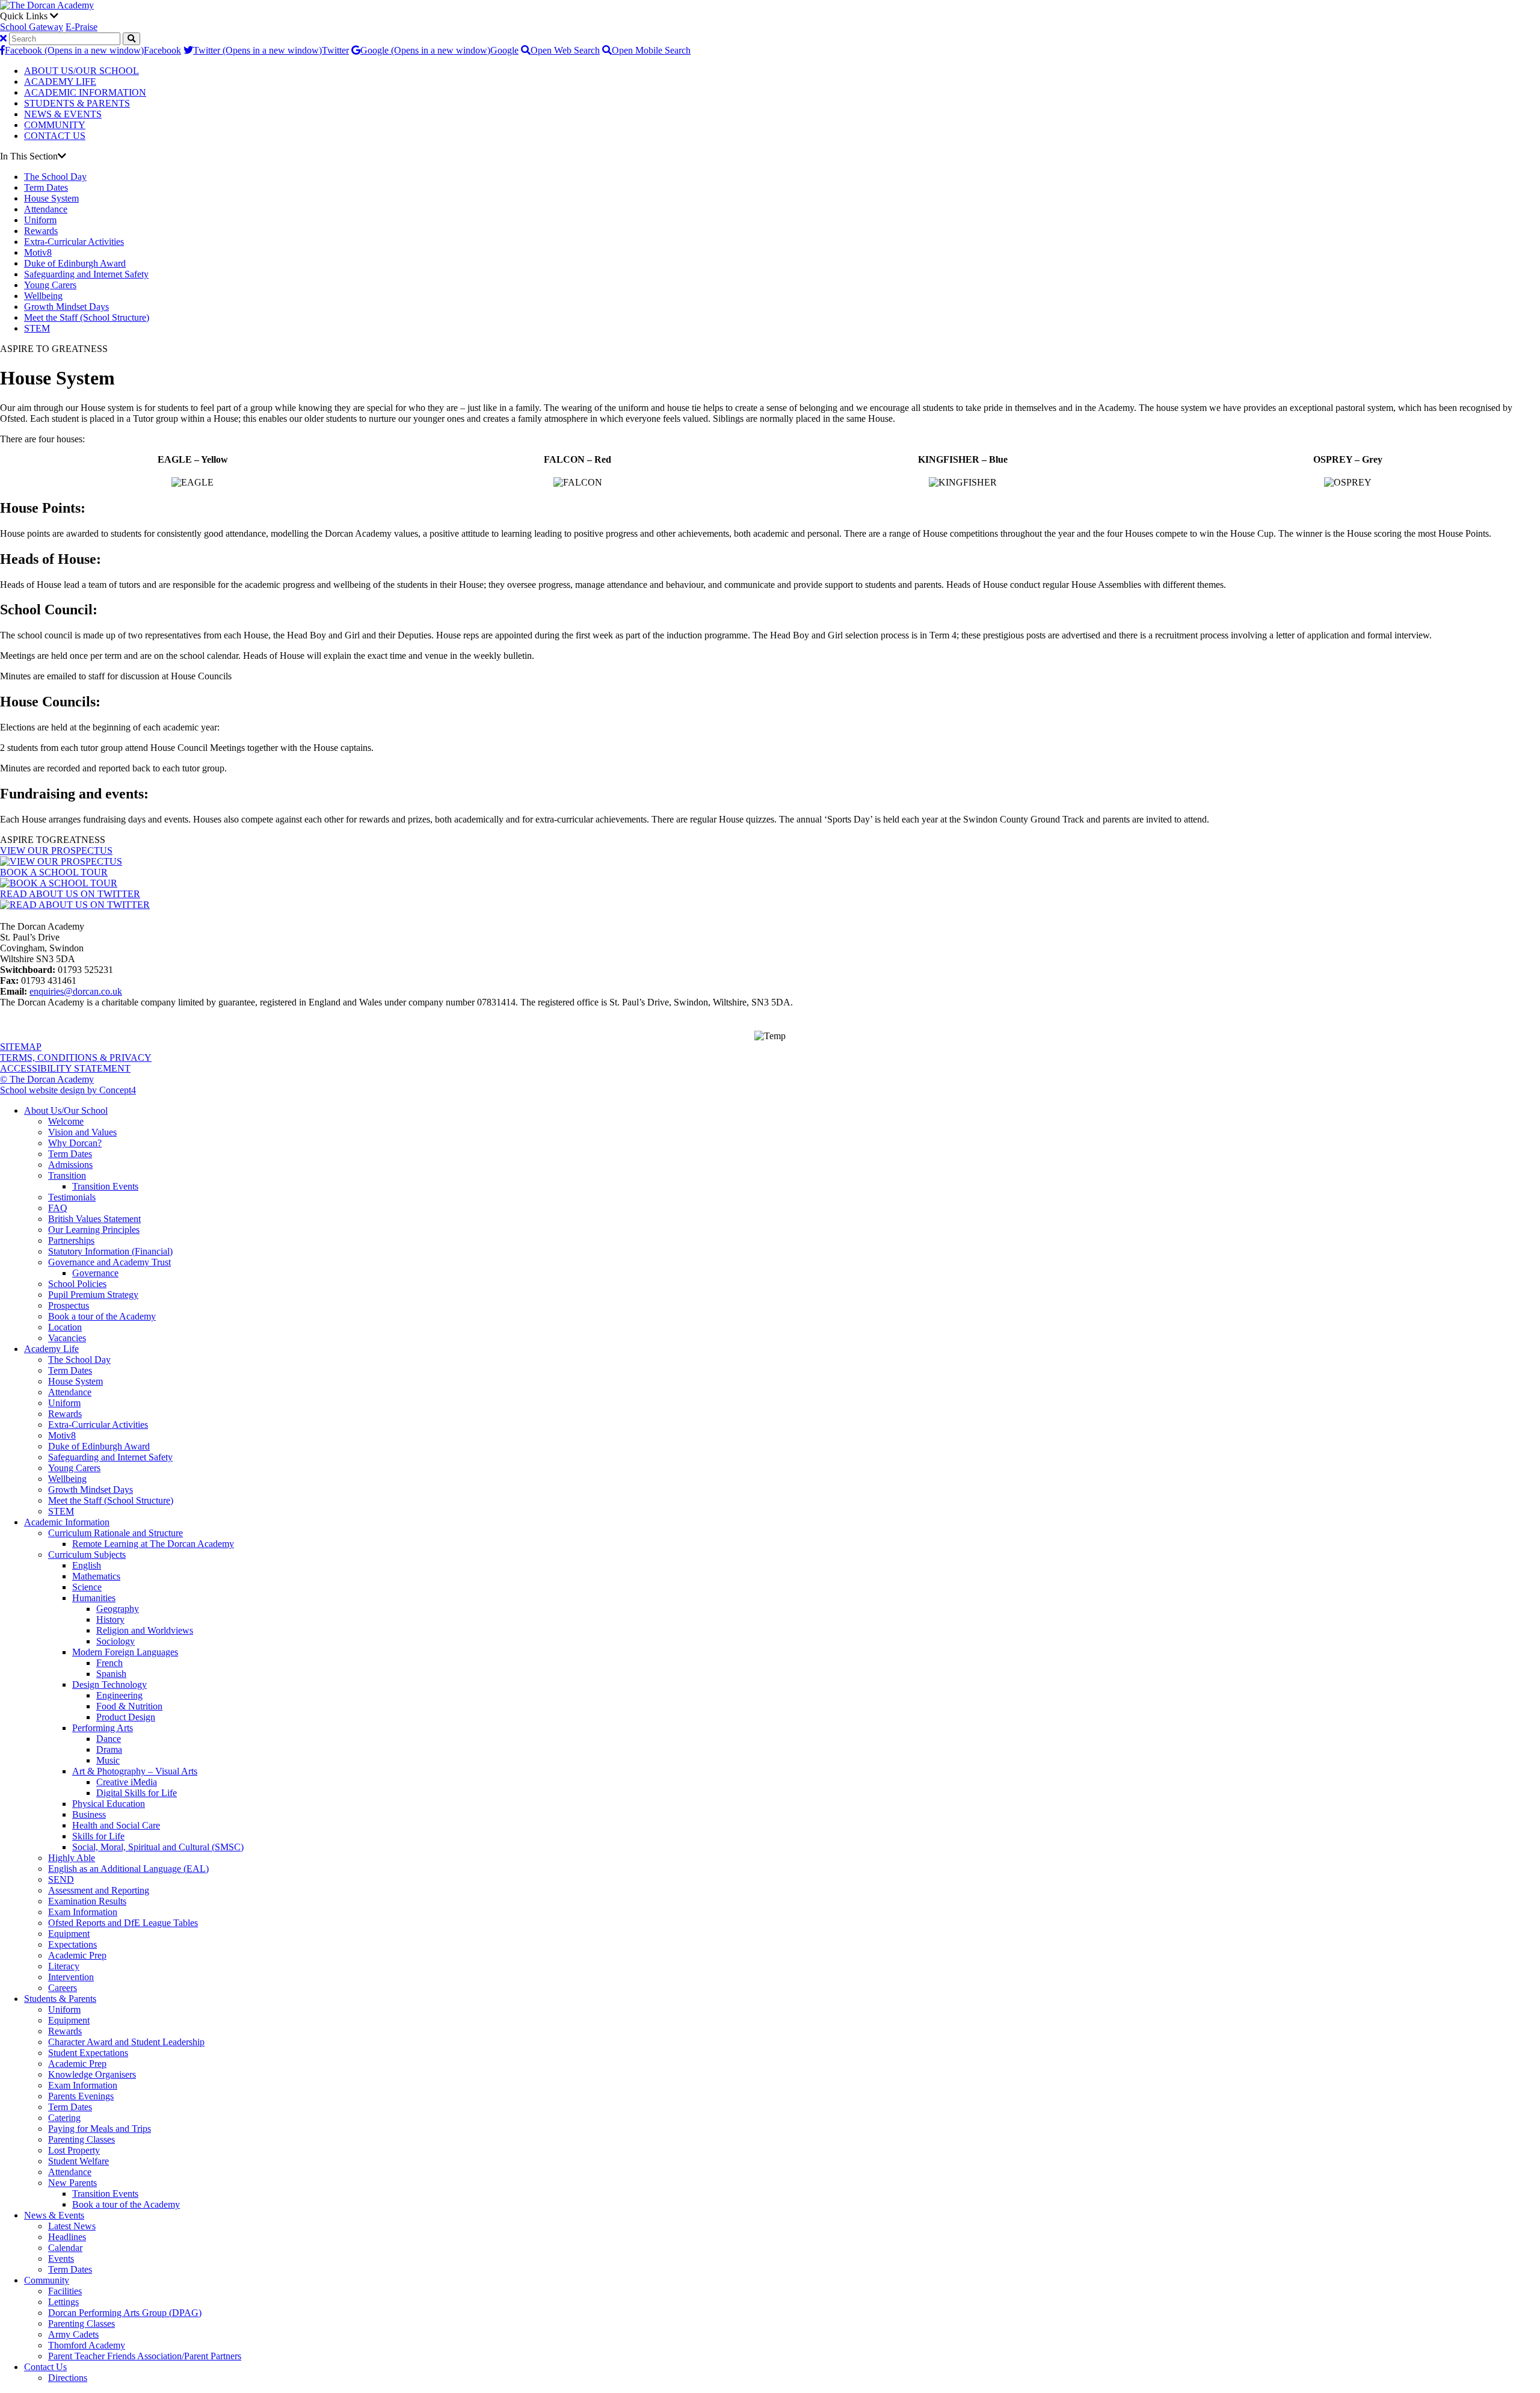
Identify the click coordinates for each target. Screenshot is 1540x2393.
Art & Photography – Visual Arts (135, 1771)
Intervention (71, 1977)
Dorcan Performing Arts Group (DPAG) (125, 2313)
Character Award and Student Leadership (126, 2042)
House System (51, 198)
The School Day (55, 177)
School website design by (50, 1090)
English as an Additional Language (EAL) (128, 1869)
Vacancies (67, 1338)
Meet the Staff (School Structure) (87, 317)
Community (47, 2280)
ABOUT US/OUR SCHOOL (82, 71)
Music (108, 1760)
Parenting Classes (82, 2139)
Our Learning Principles (94, 1230)
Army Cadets (73, 2334)
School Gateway (32, 27)
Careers (63, 1988)
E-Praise (82, 27)
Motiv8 (38, 252)
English (87, 1565)
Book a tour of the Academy (102, 1316)
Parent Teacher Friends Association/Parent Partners (145, 2356)
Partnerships (71, 1240)
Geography (118, 1609)
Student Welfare (79, 2161)
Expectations (72, 1944)
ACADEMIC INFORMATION (85, 92)
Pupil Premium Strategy (93, 1295)
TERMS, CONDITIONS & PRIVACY (76, 1058)
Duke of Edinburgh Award (75, 263)
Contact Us (45, 2367)
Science (87, 1587)
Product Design (126, 1717)
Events (61, 2259)
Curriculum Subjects (87, 1555)
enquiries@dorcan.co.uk (76, 991)
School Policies (77, 1284)
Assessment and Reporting (99, 1890)
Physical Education (109, 1804)
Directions (68, 2378)
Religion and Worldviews (145, 1630)
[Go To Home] (47, 5)
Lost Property (74, 2150)
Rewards (41, 231)
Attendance (46, 209)
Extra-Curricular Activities (74, 242)
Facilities (65, 2291)
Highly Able (72, 1858)
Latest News (72, 2226)
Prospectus (69, 1305)
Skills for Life (98, 1836)
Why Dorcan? (75, 1143)
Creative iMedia (127, 1782)
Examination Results (87, 1901)
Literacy (64, 1966)
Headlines (67, 2237)
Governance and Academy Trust (109, 1262)
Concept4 (118, 1090)
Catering (64, 2118)
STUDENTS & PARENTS (77, 103)
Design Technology (109, 1684)
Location (65, 1327)
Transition (67, 1175)
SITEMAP (21, 1047)
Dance (109, 1739)
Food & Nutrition (129, 1706)
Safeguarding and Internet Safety (86, 274)
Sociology (115, 1641)
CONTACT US (55, 136)
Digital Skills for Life (137, 1793)
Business (89, 1814)
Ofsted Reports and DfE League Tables (123, 1923)
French (109, 1663)
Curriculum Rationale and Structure (115, 1533)
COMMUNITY (55, 125)
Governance (95, 1273)
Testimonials (72, 1197)
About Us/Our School (66, 1110)
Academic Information (67, 1522)
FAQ (58, 1208)
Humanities (94, 1598)
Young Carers (50, 285)
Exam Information (83, 1912)
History (110, 1620)
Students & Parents (60, 1999)
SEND (61, 1879)
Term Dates (46, 187)
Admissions (70, 1165)
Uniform (40, 220)
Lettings (63, 2302)
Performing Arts (103, 1728)
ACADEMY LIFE (60, 82)
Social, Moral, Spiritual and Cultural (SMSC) (158, 1847)
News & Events (54, 2215)
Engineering (119, 1695)
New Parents (72, 2183)
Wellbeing (43, 296)
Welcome (66, 1121)
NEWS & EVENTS (63, 114)
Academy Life (51, 1349)
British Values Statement (94, 1219)
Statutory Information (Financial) (110, 1251)
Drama (109, 1749)
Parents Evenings (81, 2096)
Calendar (65, 2248)
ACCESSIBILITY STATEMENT (65, 1068)
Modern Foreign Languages (125, 1652)
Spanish (111, 1674)
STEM (37, 328)
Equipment (69, 1934)
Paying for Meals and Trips (100, 2129)
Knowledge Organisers (92, 2074)
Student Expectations (88, 2053)
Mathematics (96, 1576)
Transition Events (105, 1186)
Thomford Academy (87, 2345)
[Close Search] (3, 38)
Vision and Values (82, 1132)
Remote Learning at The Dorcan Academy (153, 1544)
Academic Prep (77, 1955)
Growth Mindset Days (66, 307)
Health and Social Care (116, 1825)
